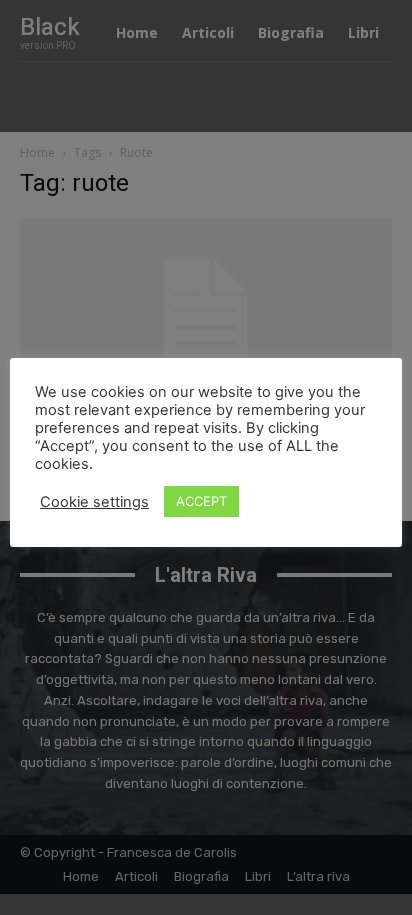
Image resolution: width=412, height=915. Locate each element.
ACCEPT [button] (201, 501)
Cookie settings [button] (94, 502)
